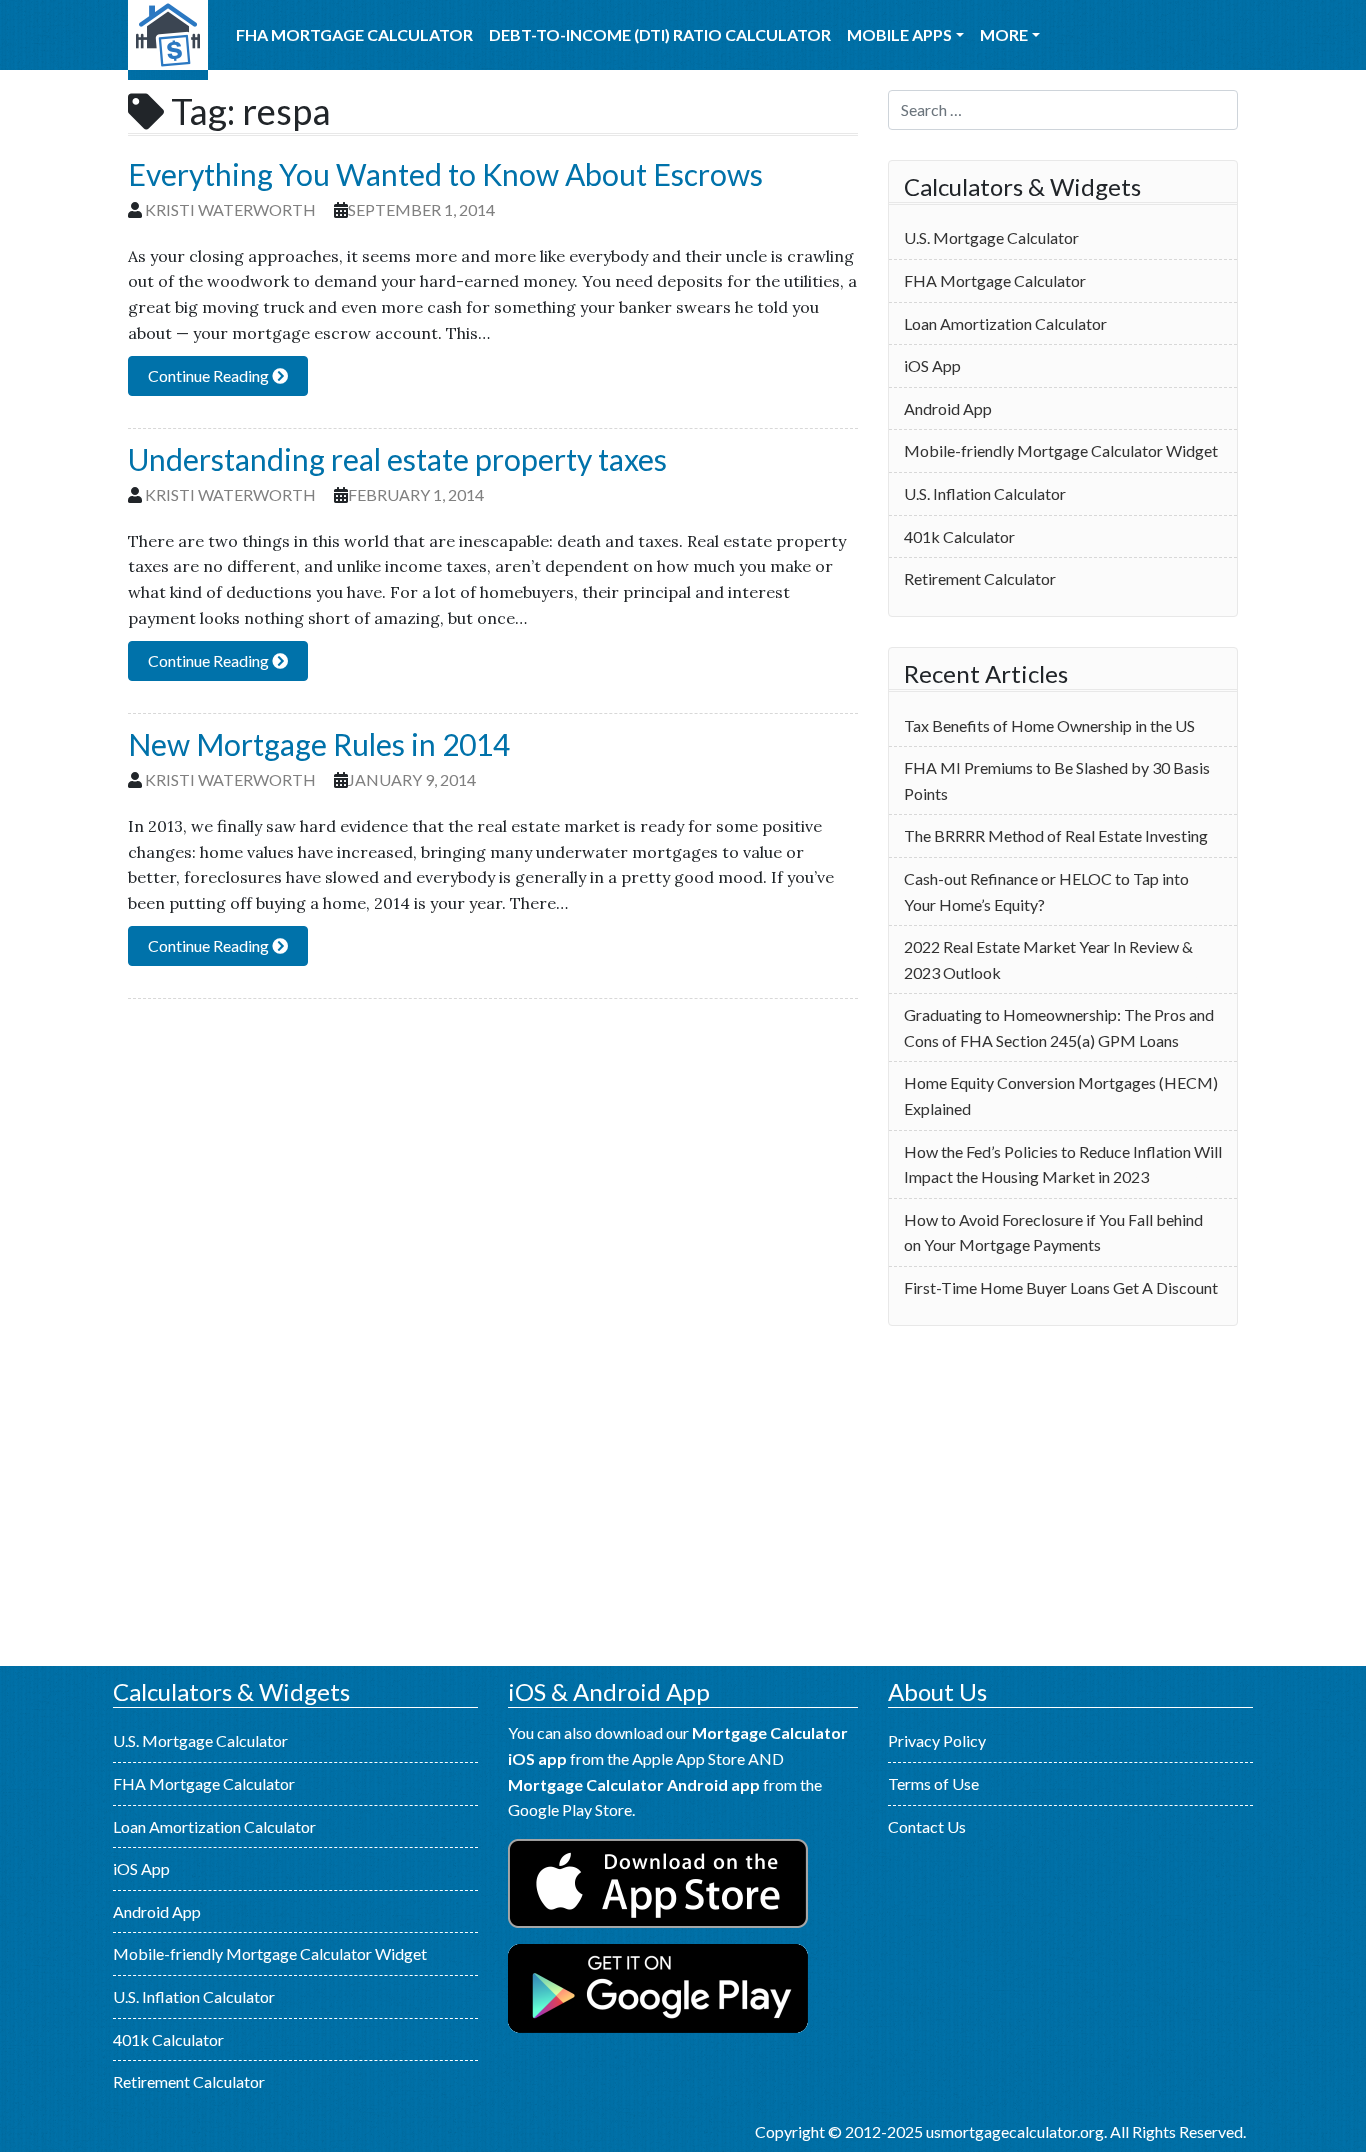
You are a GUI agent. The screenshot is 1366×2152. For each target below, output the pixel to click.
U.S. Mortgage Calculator (168, 40)
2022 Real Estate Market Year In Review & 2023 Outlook (1048, 959)
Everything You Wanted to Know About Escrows (445, 174)
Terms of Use (933, 1783)
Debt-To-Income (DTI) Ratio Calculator (660, 34)
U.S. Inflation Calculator (985, 493)
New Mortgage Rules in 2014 (319, 744)
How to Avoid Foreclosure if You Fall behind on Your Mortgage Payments (1053, 1232)
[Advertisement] (1063, 1496)
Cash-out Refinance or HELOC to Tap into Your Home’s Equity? (1046, 891)
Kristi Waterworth (230, 209)
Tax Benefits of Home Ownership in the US (1049, 725)
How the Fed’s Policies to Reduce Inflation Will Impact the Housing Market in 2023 (1063, 1164)
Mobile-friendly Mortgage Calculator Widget (1061, 450)
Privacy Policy (937, 1740)
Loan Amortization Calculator (1005, 323)
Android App (948, 408)
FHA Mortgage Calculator (354, 34)
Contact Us (927, 1826)
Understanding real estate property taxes (397, 459)
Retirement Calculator (980, 578)
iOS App (932, 365)
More (1004, 34)
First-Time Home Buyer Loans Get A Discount (1061, 1287)
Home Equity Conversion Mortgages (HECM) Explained (1061, 1095)
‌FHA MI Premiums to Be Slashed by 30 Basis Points (1057, 780)
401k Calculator (959, 536)
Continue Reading (210, 375)
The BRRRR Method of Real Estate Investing (1056, 835)
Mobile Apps (899, 34)
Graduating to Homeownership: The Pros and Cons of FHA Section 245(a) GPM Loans (1059, 1027)
